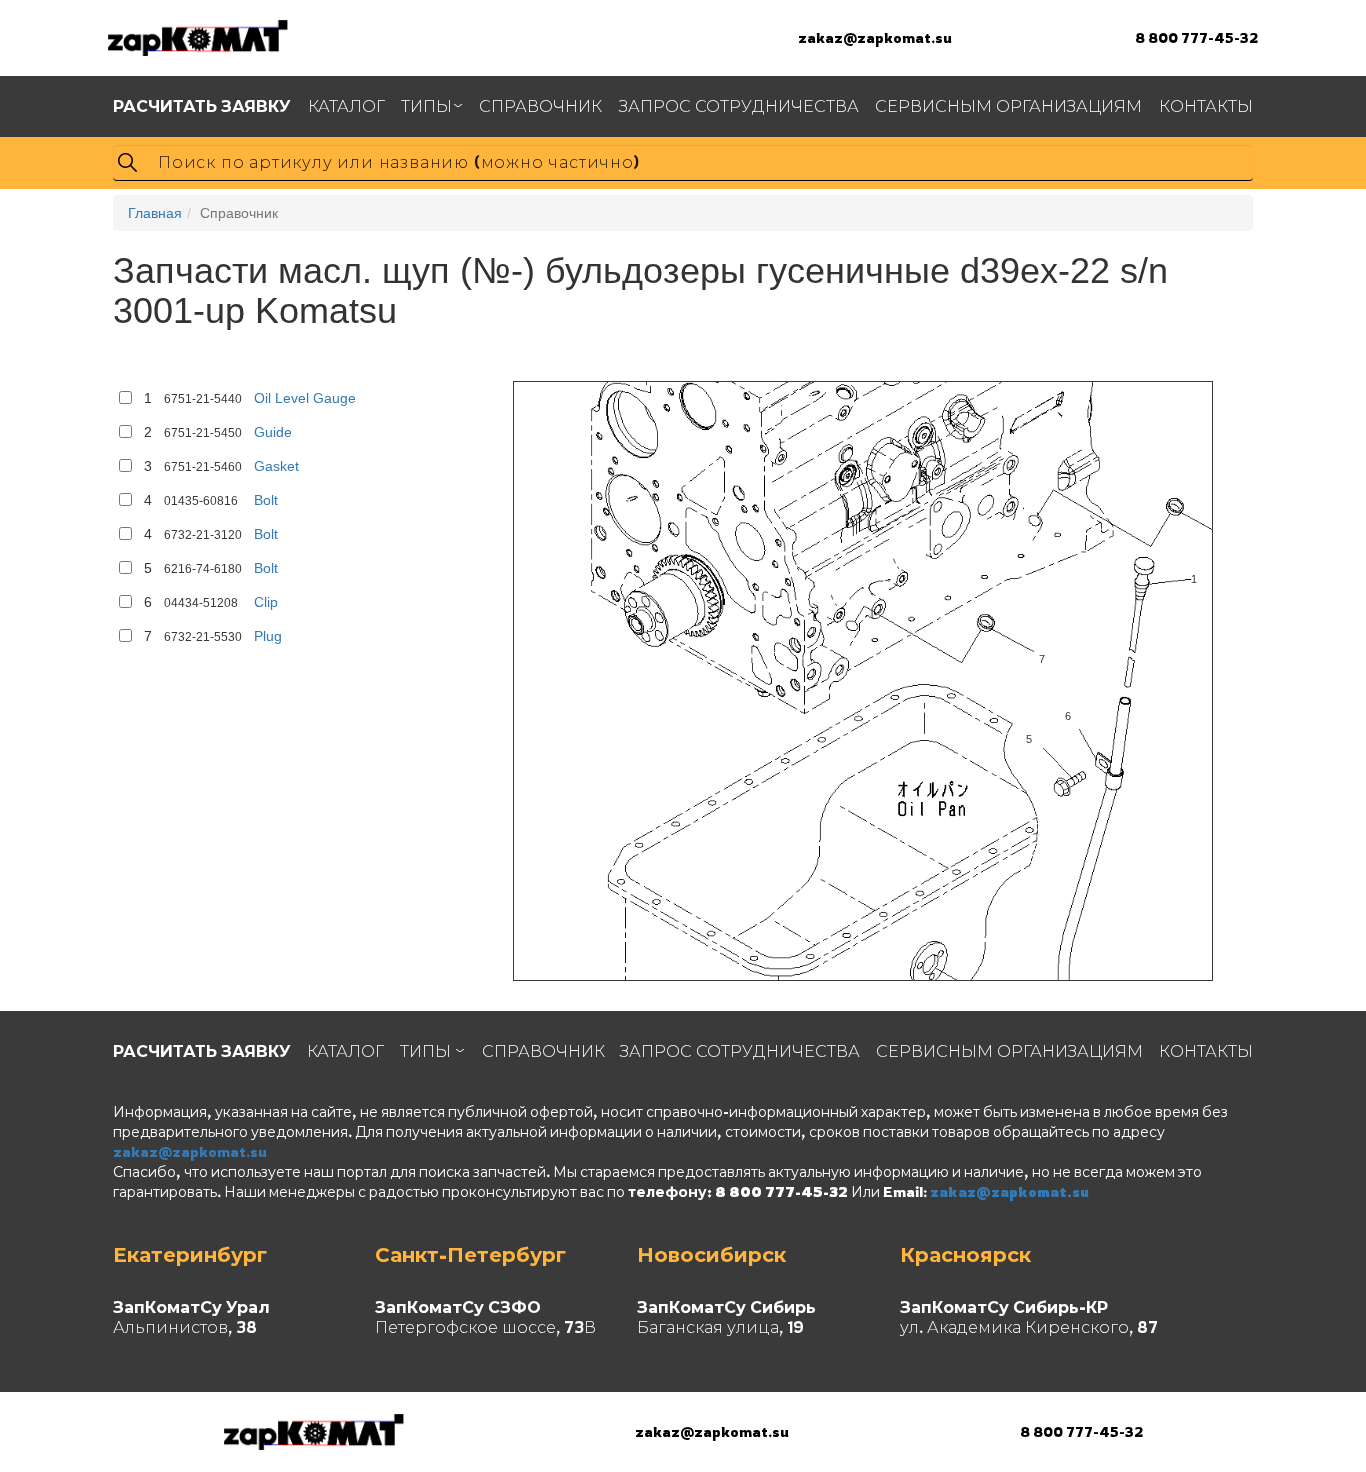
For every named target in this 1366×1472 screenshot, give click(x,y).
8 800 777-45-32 (1196, 37)
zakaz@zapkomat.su (875, 37)
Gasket (276, 466)
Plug (268, 636)
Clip (266, 602)
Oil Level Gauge (305, 398)
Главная (155, 213)
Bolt (266, 500)
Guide (273, 432)
